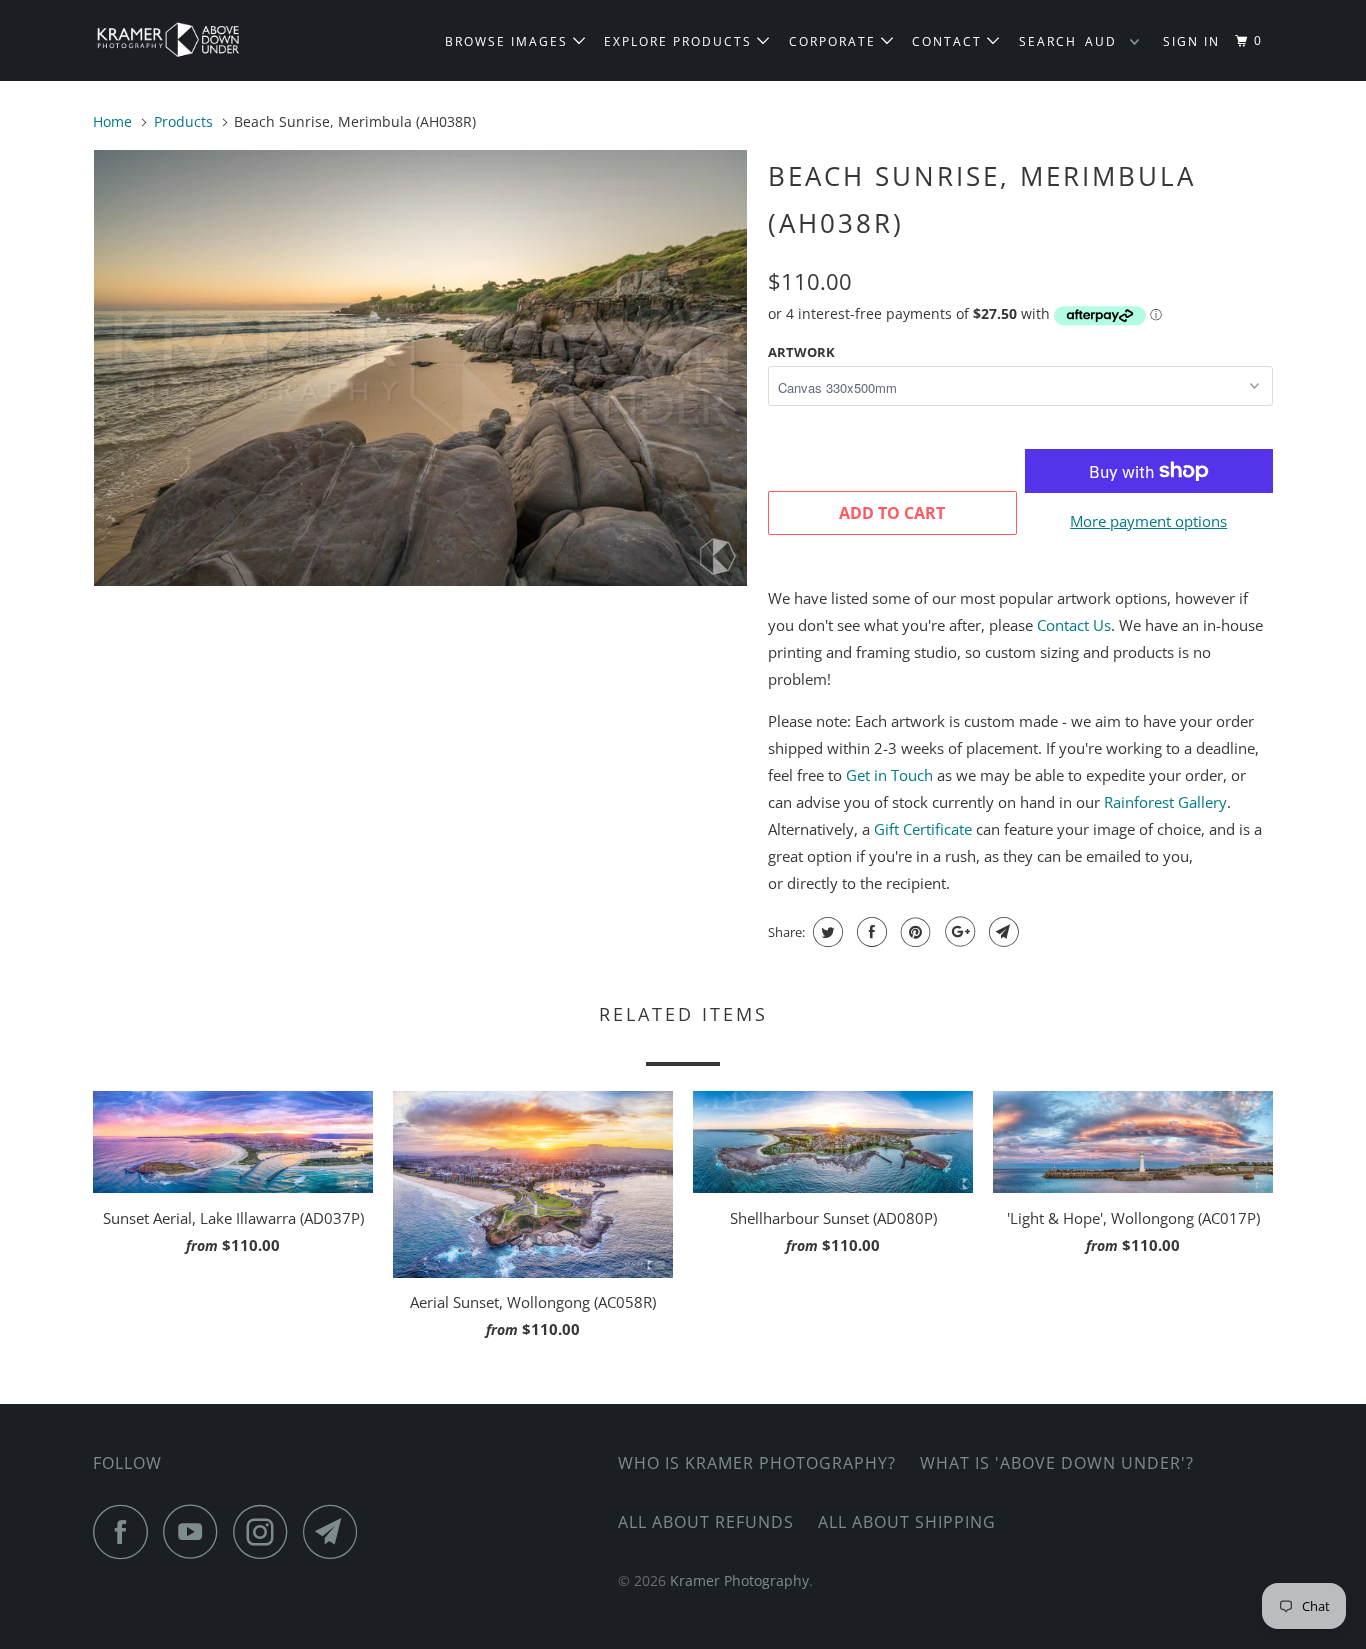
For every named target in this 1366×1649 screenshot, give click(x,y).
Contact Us (1074, 625)
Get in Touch (889, 775)
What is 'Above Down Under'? (1057, 1463)
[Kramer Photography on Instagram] (266, 1531)
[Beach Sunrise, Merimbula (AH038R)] (420, 368)
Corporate (835, 41)
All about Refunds (706, 1522)
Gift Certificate (923, 829)
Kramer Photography (739, 1580)
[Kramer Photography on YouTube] (196, 1531)
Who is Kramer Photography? (757, 1463)
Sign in (1191, 41)
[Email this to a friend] (1001, 932)
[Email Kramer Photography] (336, 1531)
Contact (949, 41)
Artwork (801, 352)
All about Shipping (907, 1522)
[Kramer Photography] (195, 40)
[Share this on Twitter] (825, 932)
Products (183, 121)
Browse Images (509, 41)
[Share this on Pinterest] (913, 932)
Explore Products (680, 41)
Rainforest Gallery (1165, 802)
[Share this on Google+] (957, 932)
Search (1048, 41)
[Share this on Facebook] (869, 932)
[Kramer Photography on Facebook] (126, 1531)
